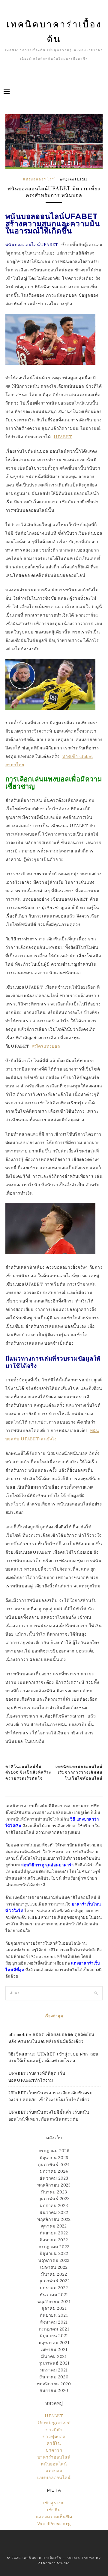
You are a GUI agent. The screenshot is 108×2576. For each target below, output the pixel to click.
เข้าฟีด (54, 2510)
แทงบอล (54, 2471)
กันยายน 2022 (54, 2233)
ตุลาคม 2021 (54, 2308)
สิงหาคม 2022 (54, 2240)
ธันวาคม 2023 (54, 2178)
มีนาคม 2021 (54, 2356)
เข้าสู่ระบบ (54, 2503)
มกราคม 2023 (54, 2206)
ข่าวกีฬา (54, 2430)
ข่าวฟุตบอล (54, 2437)
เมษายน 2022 (54, 2267)
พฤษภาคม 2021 (54, 2343)
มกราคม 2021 (54, 2370)
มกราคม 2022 (54, 2288)
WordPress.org (54, 2524)
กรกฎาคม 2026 (54, 2151)
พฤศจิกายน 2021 (54, 2302)
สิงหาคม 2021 (54, 2322)
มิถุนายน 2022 (54, 2253)
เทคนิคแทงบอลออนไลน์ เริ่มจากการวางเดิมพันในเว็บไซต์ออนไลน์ (79, 1772)
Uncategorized (54, 2423)
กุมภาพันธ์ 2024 (54, 2165)
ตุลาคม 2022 (54, 2226)
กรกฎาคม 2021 (54, 2329)
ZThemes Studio (54, 2563)
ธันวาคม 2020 (54, 2377)
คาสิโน (54, 2443)
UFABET (54, 2416)
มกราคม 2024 (54, 2171)
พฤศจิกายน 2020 (54, 2384)
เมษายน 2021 (54, 2349)
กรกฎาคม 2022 (54, 2247)
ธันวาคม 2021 (54, 2295)
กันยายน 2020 (54, 2390)
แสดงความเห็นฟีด (54, 2517)
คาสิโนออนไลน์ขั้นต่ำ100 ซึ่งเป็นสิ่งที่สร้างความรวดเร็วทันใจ (28, 1772)
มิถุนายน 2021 (54, 2336)
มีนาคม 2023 (54, 2192)
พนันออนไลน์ (54, 2464)
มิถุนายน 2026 (54, 2158)
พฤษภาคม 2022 (54, 2260)
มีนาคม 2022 (54, 2274)
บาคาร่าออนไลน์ (54, 2457)
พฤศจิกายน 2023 (54, 2185)
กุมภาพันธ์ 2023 (54, 2199)
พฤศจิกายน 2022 (54, 2219)
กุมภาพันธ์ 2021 (54, 2363)
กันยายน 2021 (54, 2315)
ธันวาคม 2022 (54, 2212)
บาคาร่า (54, 2450)
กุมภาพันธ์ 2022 (54, 2281)
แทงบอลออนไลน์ (39, 179)
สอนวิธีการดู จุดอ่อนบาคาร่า (48, 1865)
